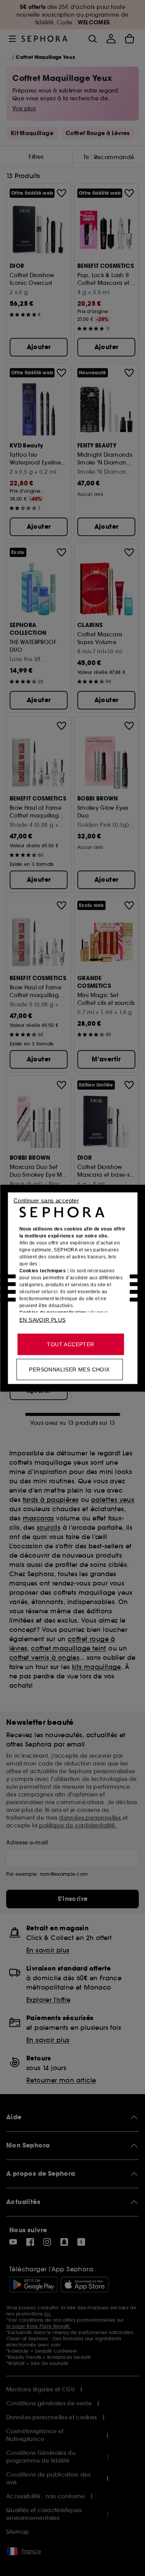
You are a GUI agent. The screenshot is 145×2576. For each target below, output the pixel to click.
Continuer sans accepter (46, 1200)
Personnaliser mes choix (69, 1369)
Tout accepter (70, 1344)
